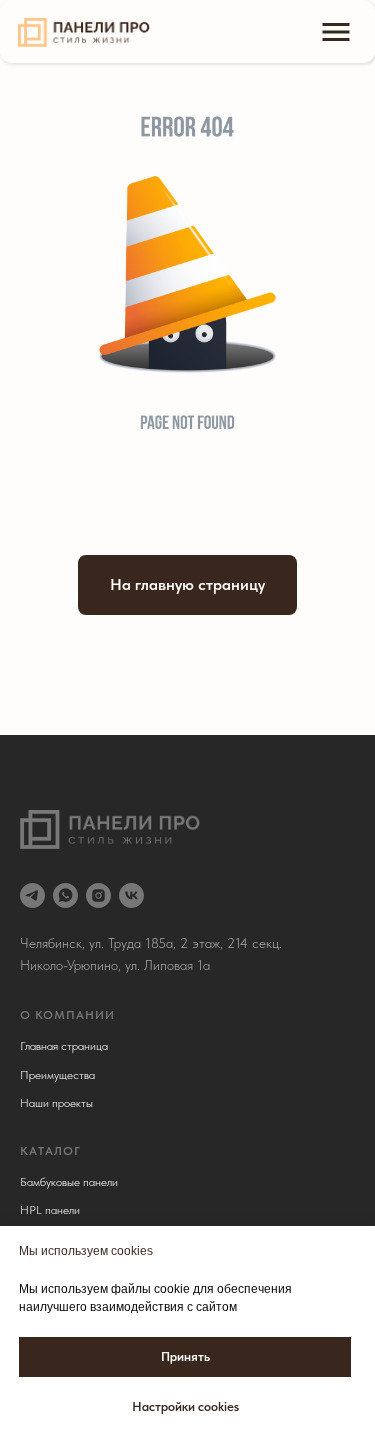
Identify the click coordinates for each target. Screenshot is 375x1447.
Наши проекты (56, 1103)
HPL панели (50, 1210)
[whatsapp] (65, 895)
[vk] (131, 895)
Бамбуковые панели (69, 1182)
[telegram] (32, 895)
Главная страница (64, 1046)
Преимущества (57, 1075)
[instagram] (98, 895)
